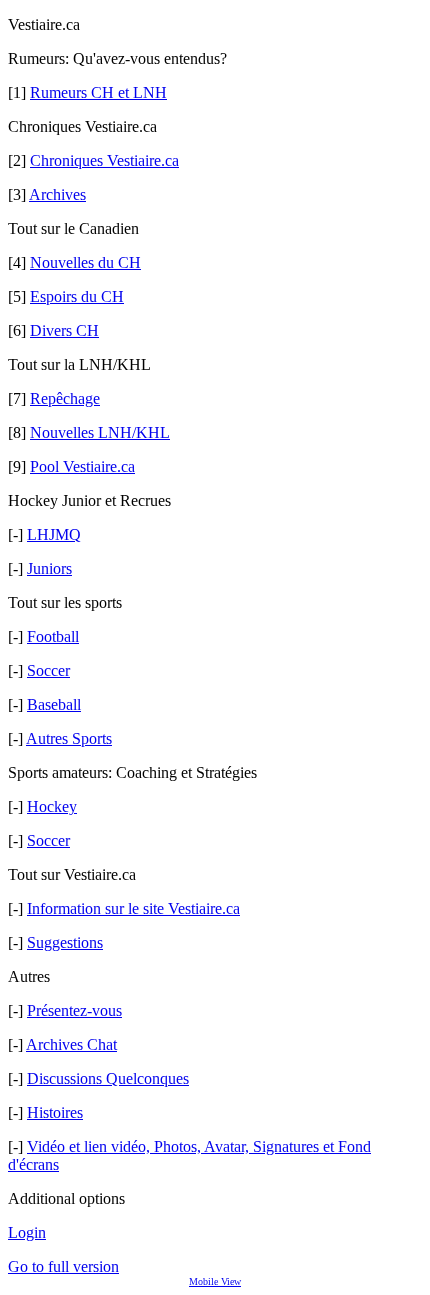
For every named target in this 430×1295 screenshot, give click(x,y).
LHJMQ (54, 534)
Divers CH (64, 330)
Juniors (49, 568)
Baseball (54, 704)
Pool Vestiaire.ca (82, 466)
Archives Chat (71, 1044)
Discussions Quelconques (108, 1078)
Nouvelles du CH (85, 262)
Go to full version (63, 1266)
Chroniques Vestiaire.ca (104, 160)
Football (53, 636)
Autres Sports (69, 738)
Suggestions (65, 942)
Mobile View (215, 1281)
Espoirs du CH (77, 296)
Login (27, 1232)
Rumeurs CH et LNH (98, 92)
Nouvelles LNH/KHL (100, 432)
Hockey (52, 806)
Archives (57, 194)
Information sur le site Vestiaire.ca (133, 908)
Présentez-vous (74, 1010)
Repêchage (65, 398)
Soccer (48, 670)
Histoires (55, 1112)
